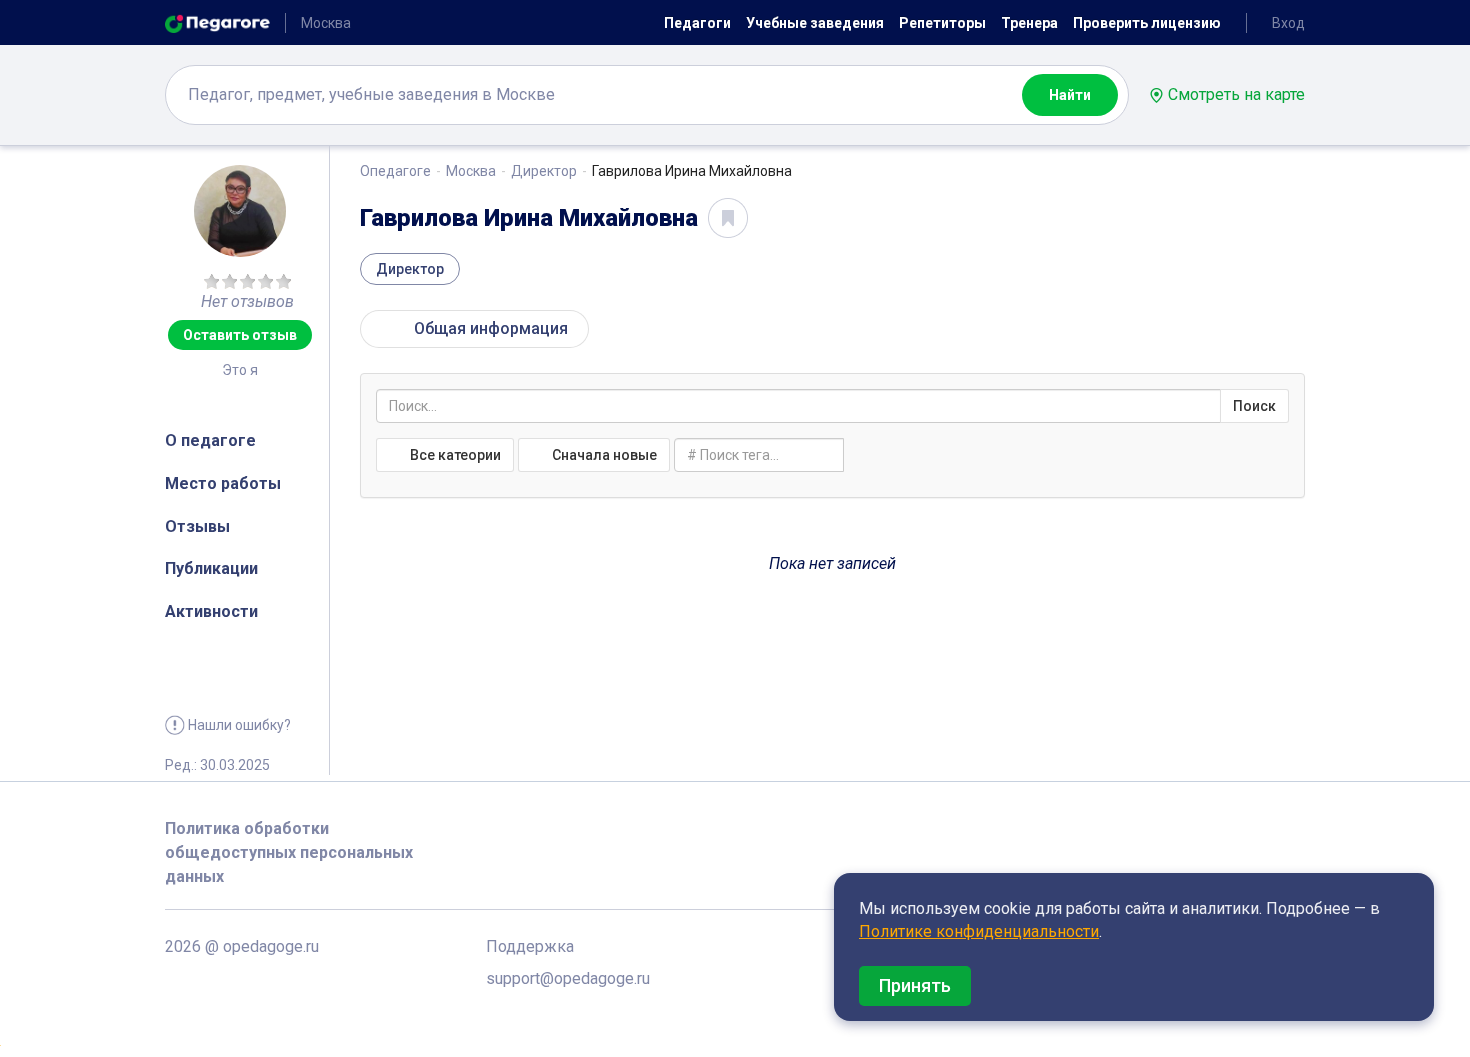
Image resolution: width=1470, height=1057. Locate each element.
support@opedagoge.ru (568, 978)
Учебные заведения (815, 23)
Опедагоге (395, 171)
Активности (211, 611)
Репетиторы (942, 23)
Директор (544, 171)
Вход (1288, 23)
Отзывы (197, 526)
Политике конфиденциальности (979, 931)
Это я (240, 370)
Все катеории (454, 455)
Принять (915, 985)
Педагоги (697, 23)
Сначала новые (603, 455)
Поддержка (530, 946)
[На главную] (217, 22)
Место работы (223, 483)
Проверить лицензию (1147, 23)
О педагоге (210, 440)
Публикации (211, 568)
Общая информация (485, 328)
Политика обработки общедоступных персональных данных (289, 852)
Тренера (1029, 23)
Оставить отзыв (240, 335)
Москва (471, 171)
